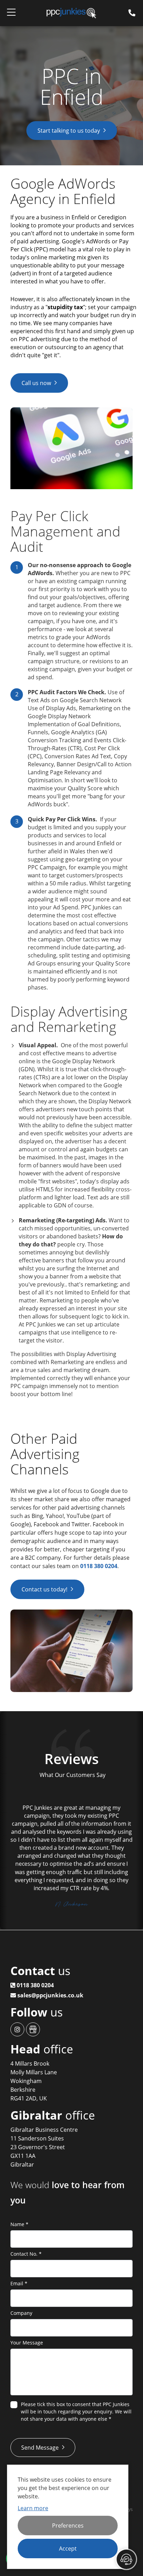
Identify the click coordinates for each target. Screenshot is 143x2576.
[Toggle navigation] (11, 13)
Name (19, 2224)
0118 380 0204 (99, 1566)
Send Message (40, 2448)
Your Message (27, 2343)
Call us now (36, 383)
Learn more (33, 2508)
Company (21, 2313)
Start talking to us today (69, 131)
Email (19, 2283)
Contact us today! (44, 1589)
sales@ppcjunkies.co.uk (50, 1995)
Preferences (68, 2526)
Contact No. (26, 2254)
